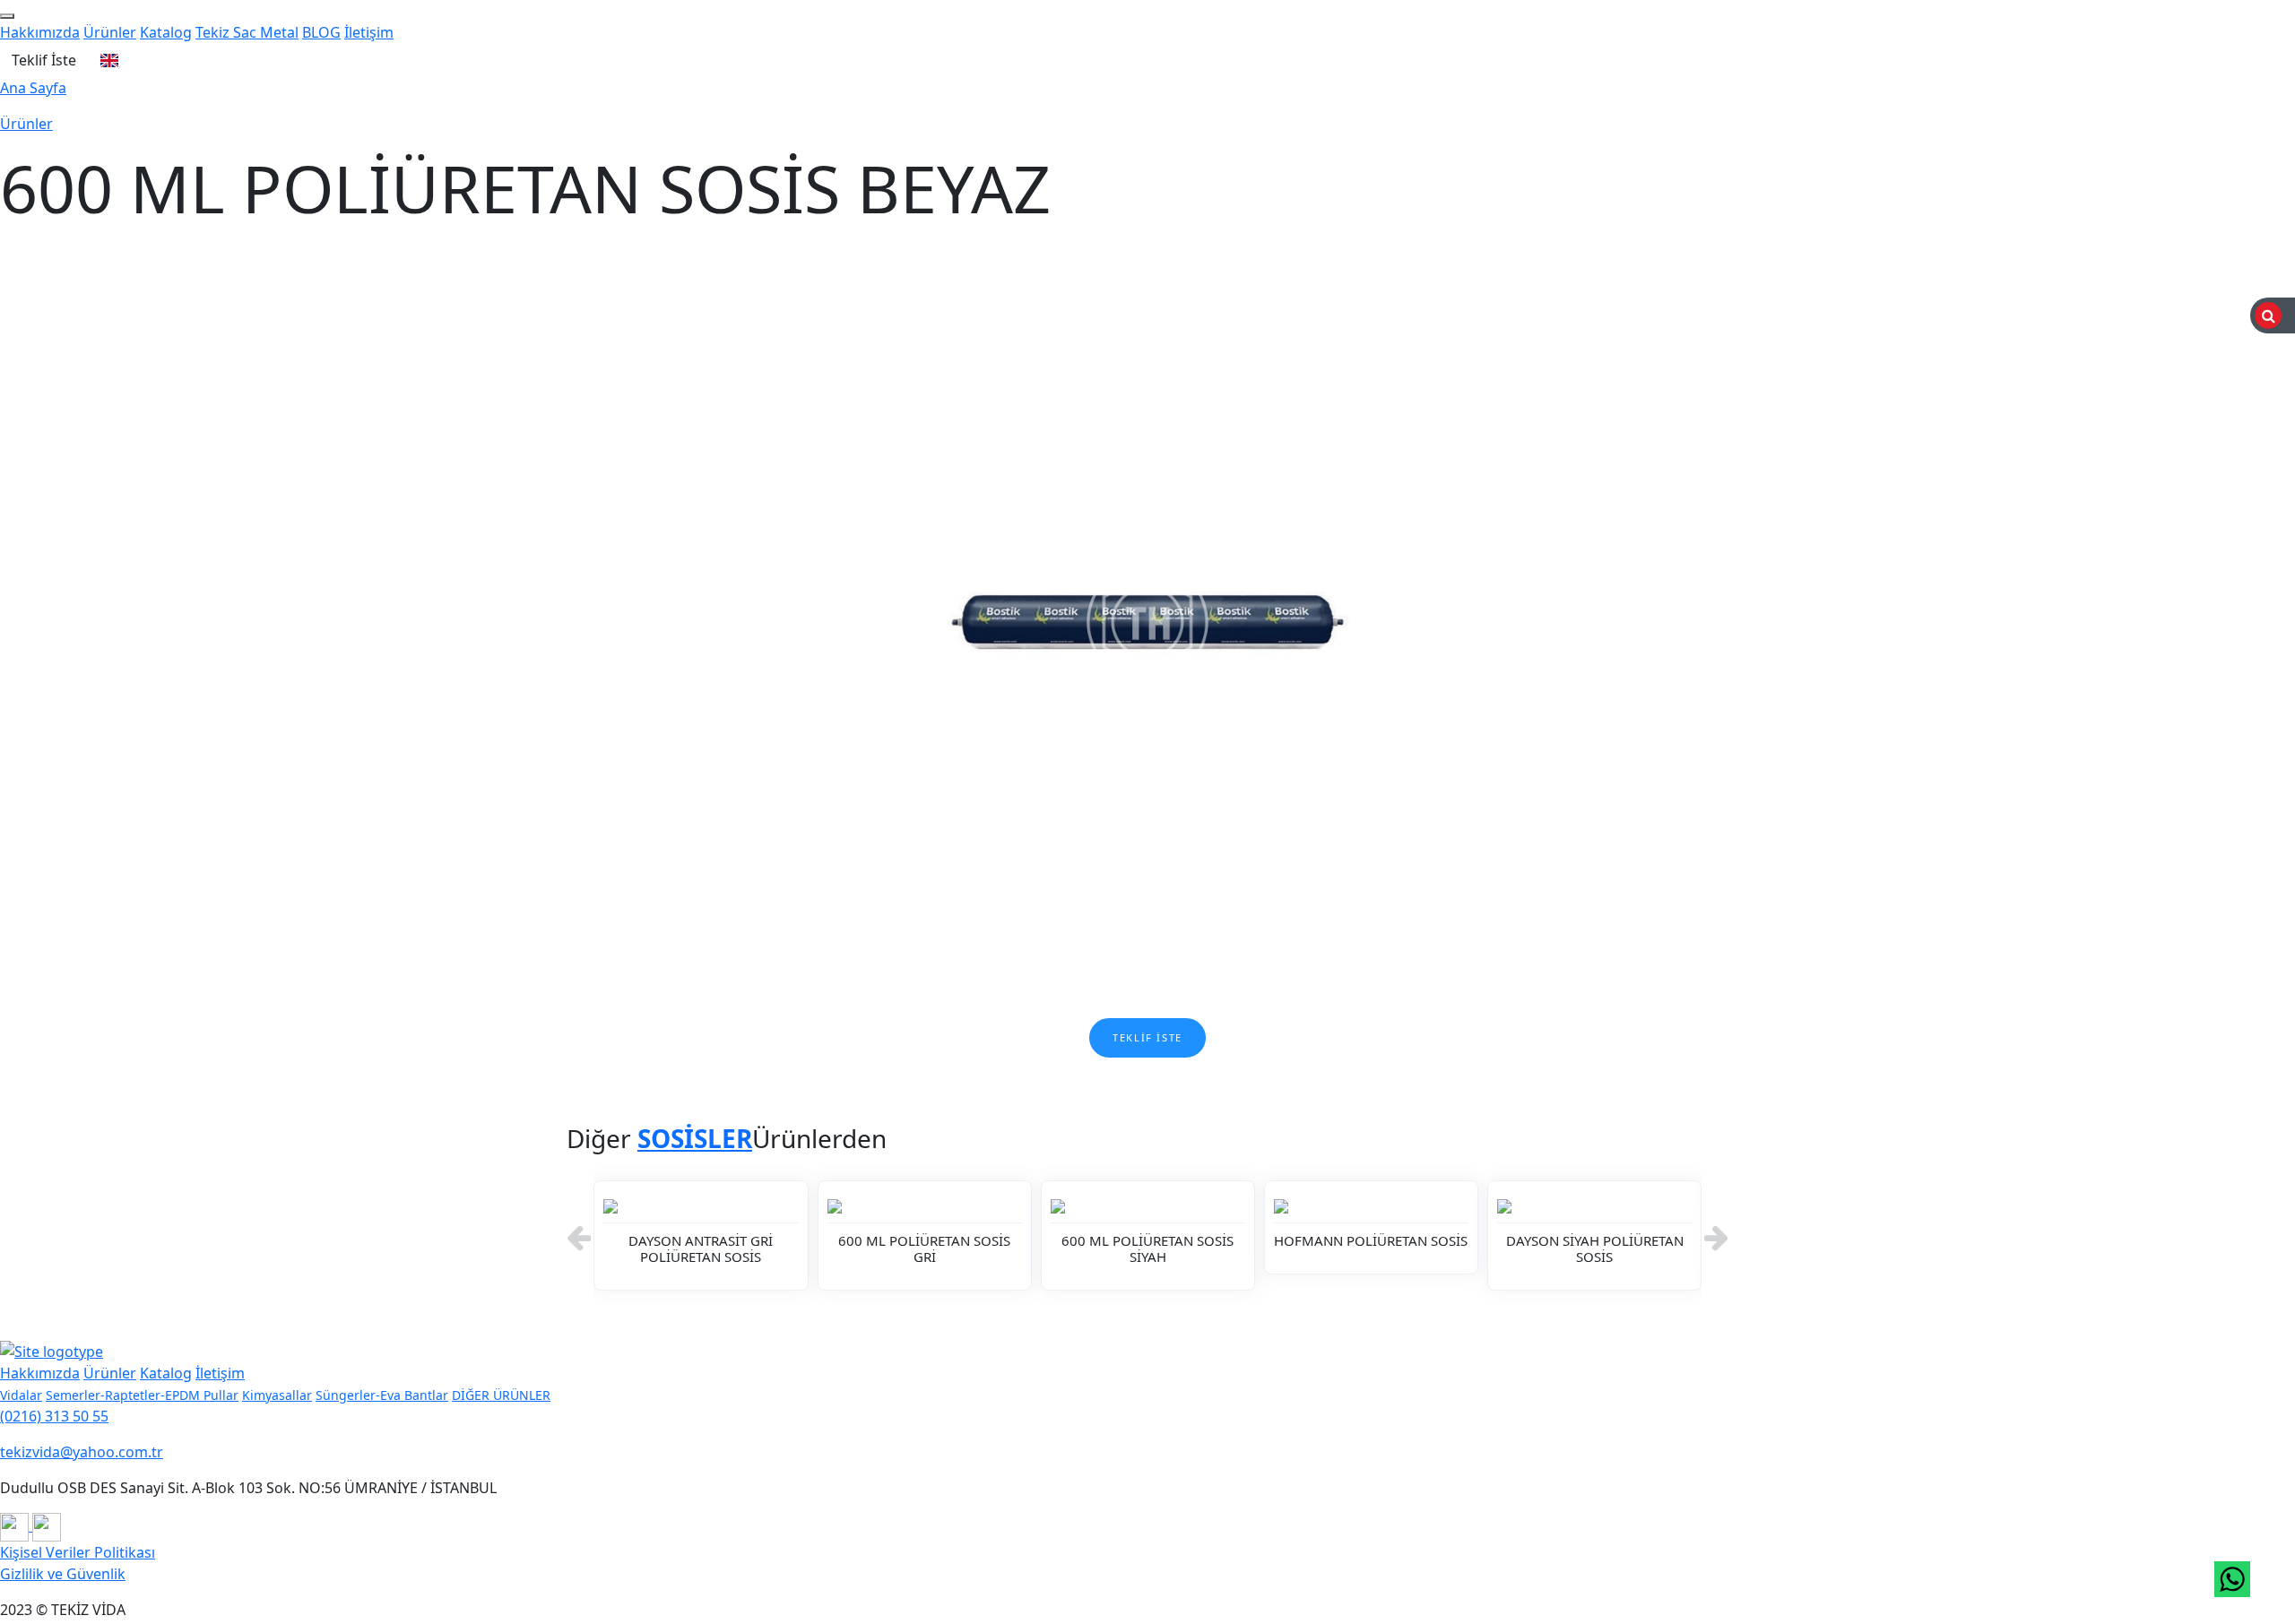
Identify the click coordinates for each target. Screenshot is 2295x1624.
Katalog (166, 32)
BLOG (321, 32)
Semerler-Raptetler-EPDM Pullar (142, 1395)
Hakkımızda (40, 32)
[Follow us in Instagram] (16, 1525)
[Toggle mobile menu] (7, 16)
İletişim (369, 32)
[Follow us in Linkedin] (47, 1525)
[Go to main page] (52, 1350)
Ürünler (110, 32)
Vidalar (21, 1395)
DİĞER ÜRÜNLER (501, 1395)
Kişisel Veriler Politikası (78, 1552)
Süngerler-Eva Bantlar (382, 1395)
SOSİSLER (695, 1138)
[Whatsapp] (2232, 1579)
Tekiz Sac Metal (247, 32)
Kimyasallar (277, 1395)
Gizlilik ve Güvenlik (63, 1574)
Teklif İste (44, 60)
